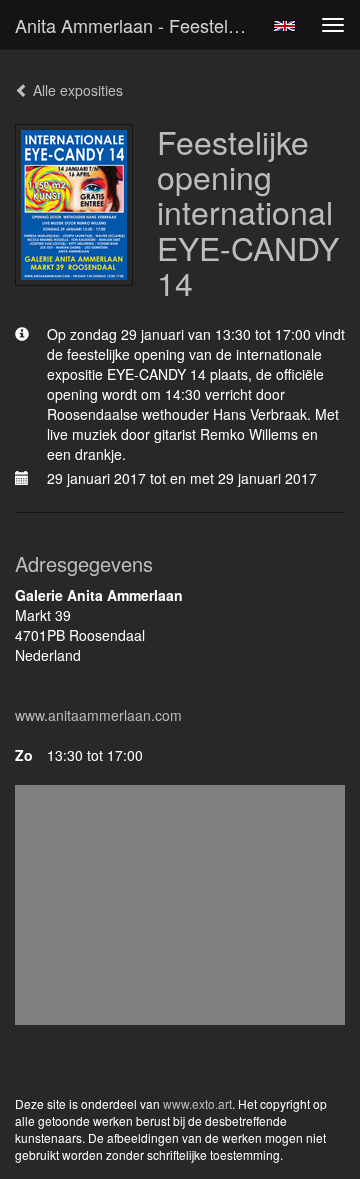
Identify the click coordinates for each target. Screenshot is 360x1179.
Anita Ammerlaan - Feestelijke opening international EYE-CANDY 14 (138, 25)
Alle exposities (76, 90)
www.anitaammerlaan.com (98, 715)
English (284, 26)
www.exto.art (197, 1103)
